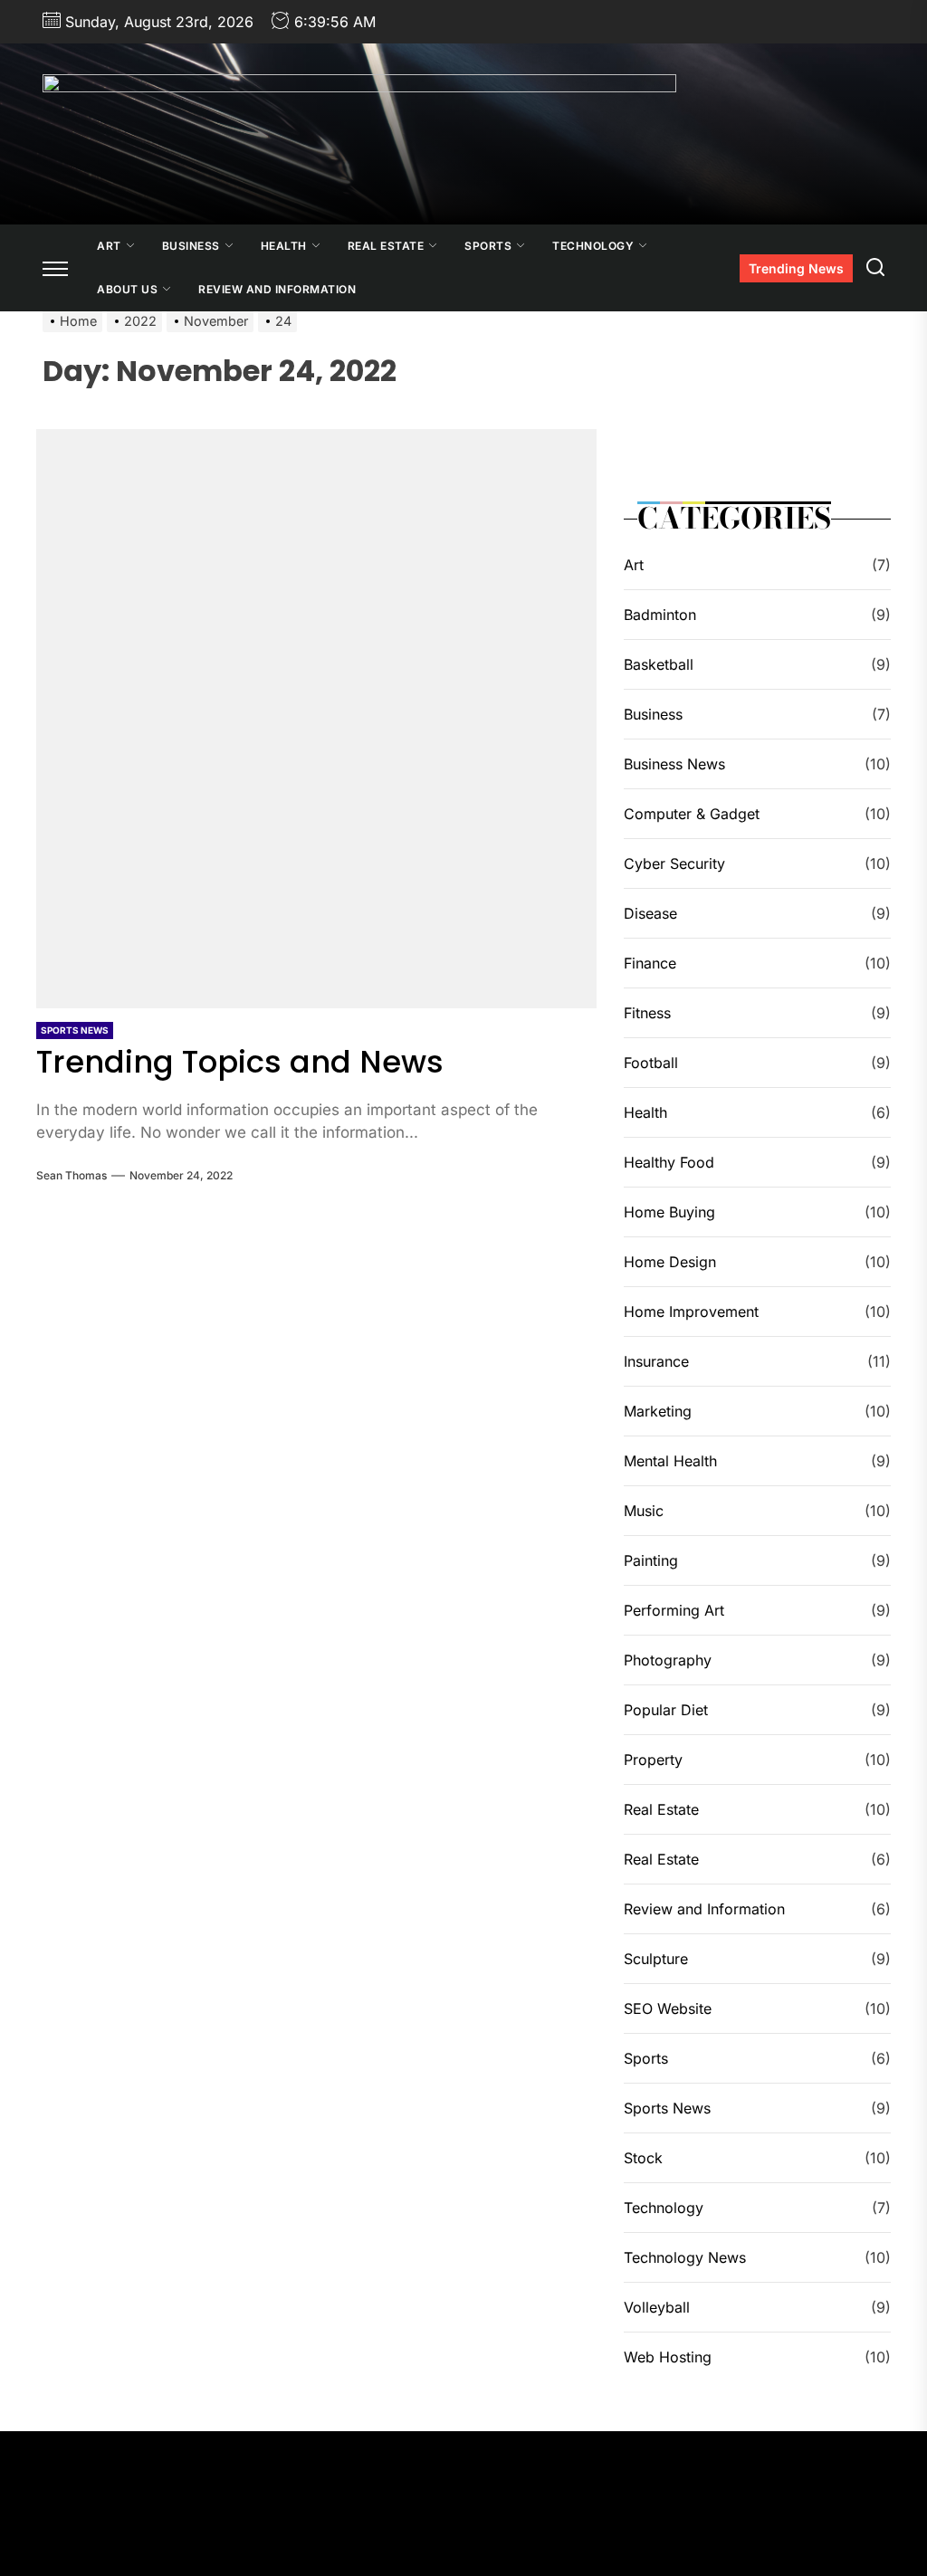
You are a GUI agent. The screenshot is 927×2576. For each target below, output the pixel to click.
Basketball (659, 664)
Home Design (670, 1262)
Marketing (658, 1411)
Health (284, 246)
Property (653, 1760)
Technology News (685, 2257)
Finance (650, 963)
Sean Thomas (72, 1175)
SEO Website (668, 2008)
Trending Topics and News (240, 1062)
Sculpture (656, 1959)
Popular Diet (666, 1710)
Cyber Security (674, 863)
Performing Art (674, 1610)
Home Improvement (691, 1312)
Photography (668, 1660)
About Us (127, 289)
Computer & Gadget (692, 814)
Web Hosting (668, 2357)
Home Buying (669, 1212)
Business (191, 246)
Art (109, 246)
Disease (650, 913)
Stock (643, 2158)
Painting (651, 1560)
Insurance (656, 1361)
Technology (593, 246)
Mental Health (670, 1461)
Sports (488, 246)
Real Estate (386, 246)
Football (651, 1063)
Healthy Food (669, 1162)
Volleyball (657, 2307)
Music (644, 1511)
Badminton (660, 615)
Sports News (75, 1030)
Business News (674, 764)
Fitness (647, 1013)
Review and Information (277, 289)
